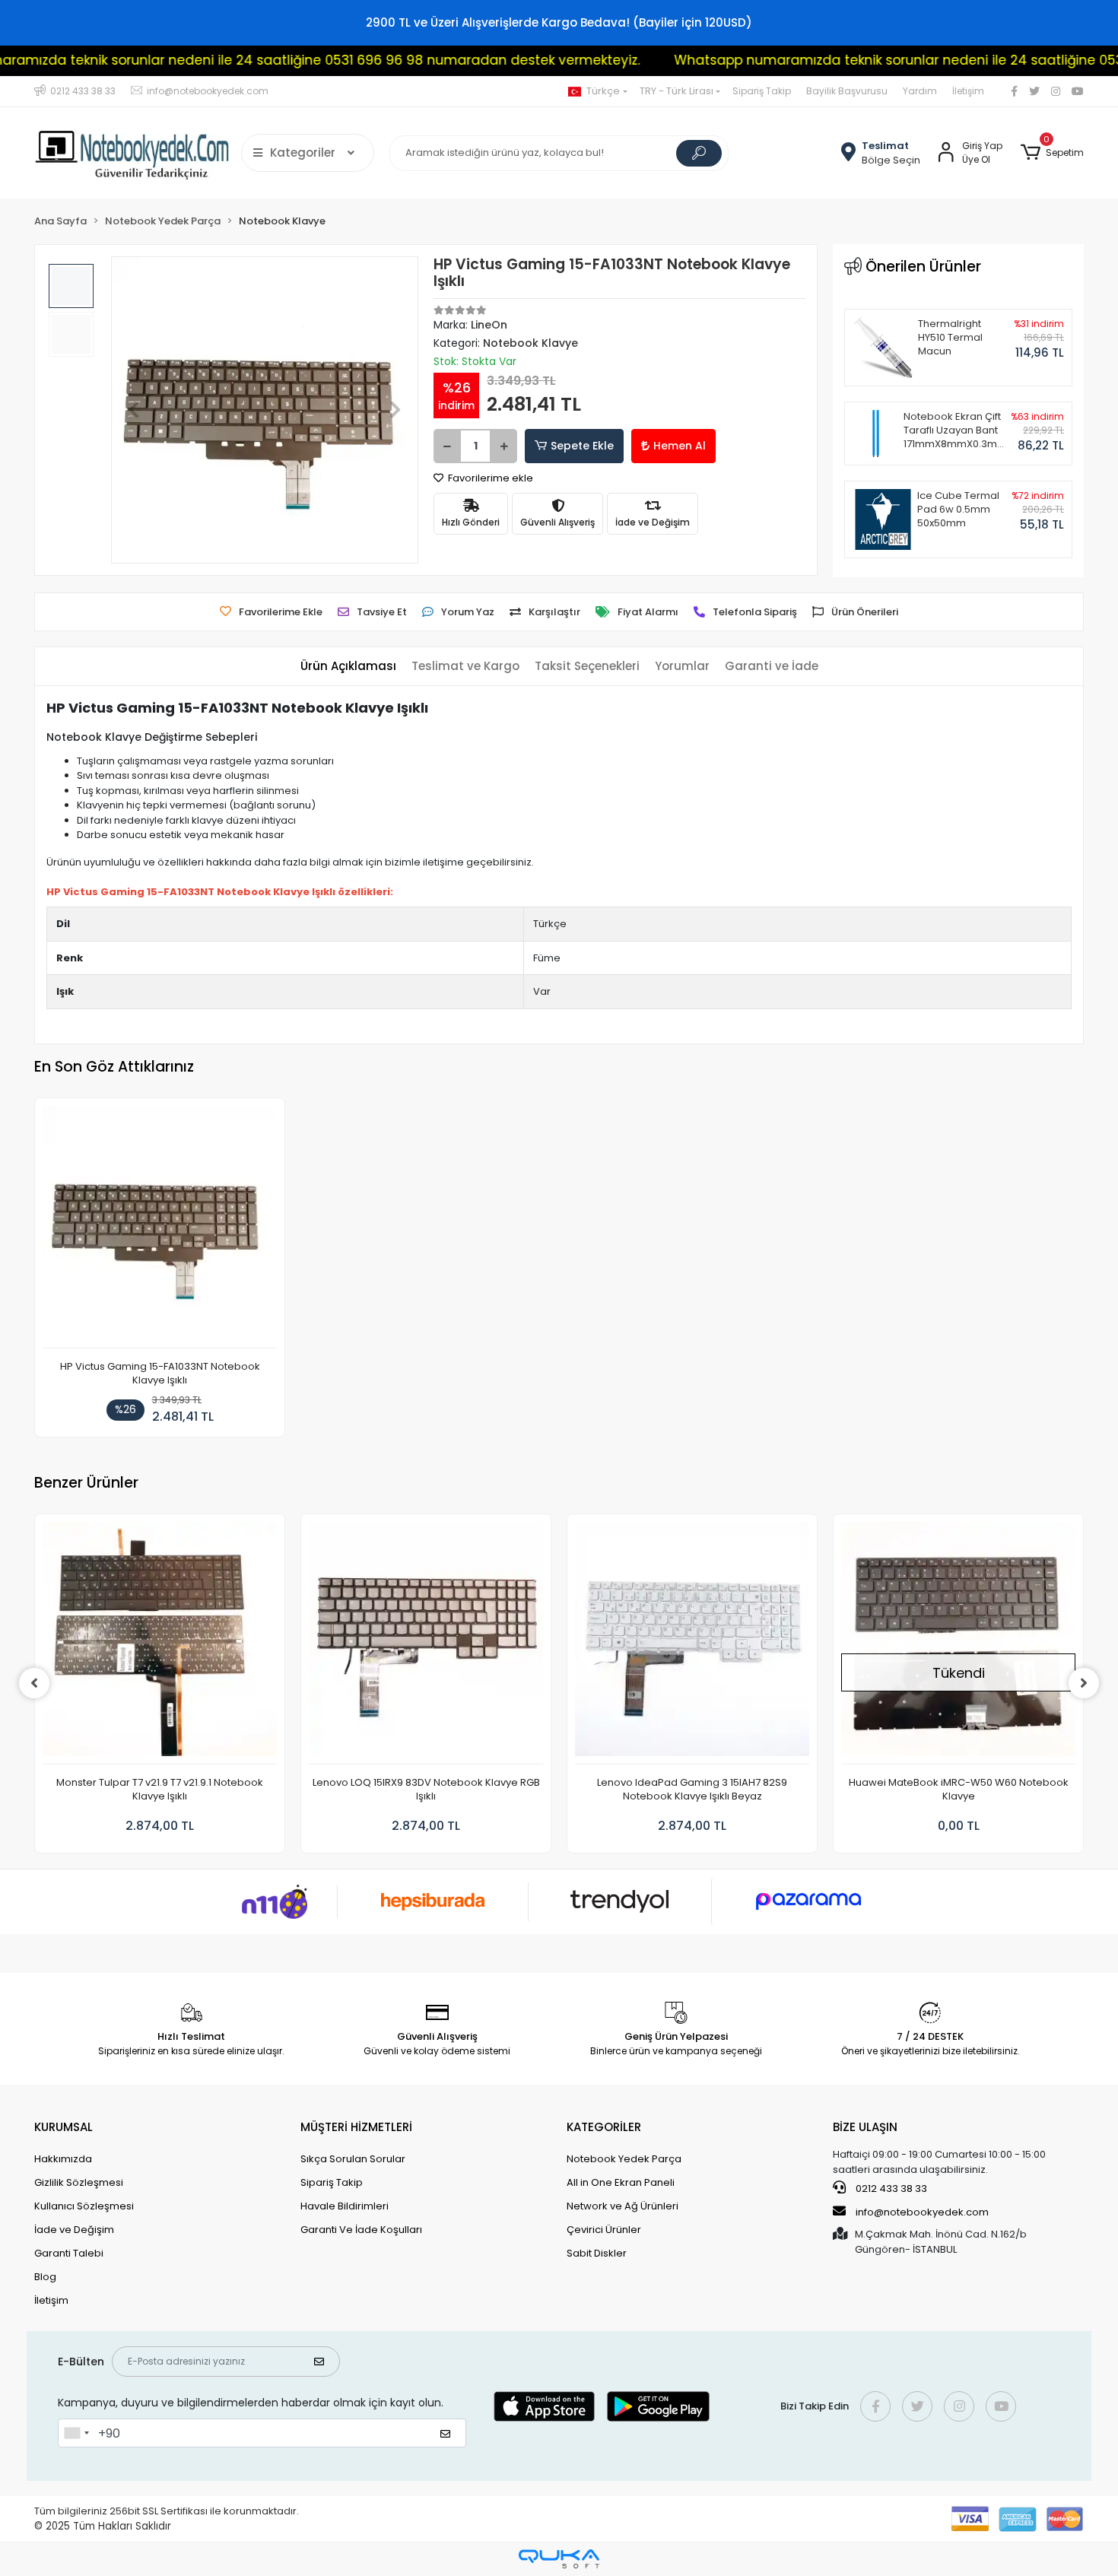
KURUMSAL (64, 2127)
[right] (1084, 1683)
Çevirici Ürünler (604, 2230)
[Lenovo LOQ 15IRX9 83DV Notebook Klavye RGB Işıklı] (426, 1643)
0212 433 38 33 (890, 2188)
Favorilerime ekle (489, 478)
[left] (34, 1683)
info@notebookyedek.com (922, 2212)
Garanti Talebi (69, 2253)
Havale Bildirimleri (345, 2206)
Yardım (920, 91)
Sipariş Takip (762, 91)
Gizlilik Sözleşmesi (79, 2182)
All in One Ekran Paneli (621, 2182)
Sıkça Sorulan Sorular (353, 2159)
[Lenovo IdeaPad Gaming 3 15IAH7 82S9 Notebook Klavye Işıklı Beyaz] (692, 1643)
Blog (45, 2277)
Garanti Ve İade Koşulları (361, 2230)
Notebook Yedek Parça (624, 2159)
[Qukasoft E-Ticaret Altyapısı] (559, 2559)
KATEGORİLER (604, 2127)
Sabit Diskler (597, 2253)
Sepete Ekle (582, 446)
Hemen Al (680, 446)
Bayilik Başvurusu (847, 91)
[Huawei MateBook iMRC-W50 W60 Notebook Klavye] (958, 1643)
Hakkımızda (63, 2159)
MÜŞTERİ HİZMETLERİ (356, 2127)
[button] (1052, 153)
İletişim (968, 91)
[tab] (348, 667)
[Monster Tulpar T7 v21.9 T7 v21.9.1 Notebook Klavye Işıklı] (160, 1643)
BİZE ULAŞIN (865, 2127)
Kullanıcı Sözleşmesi (84, 2206)
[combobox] (76, 2433)
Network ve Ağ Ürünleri (623, 2206)
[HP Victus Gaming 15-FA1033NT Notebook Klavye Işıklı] (160, 1227)
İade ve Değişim (74, 2230)
